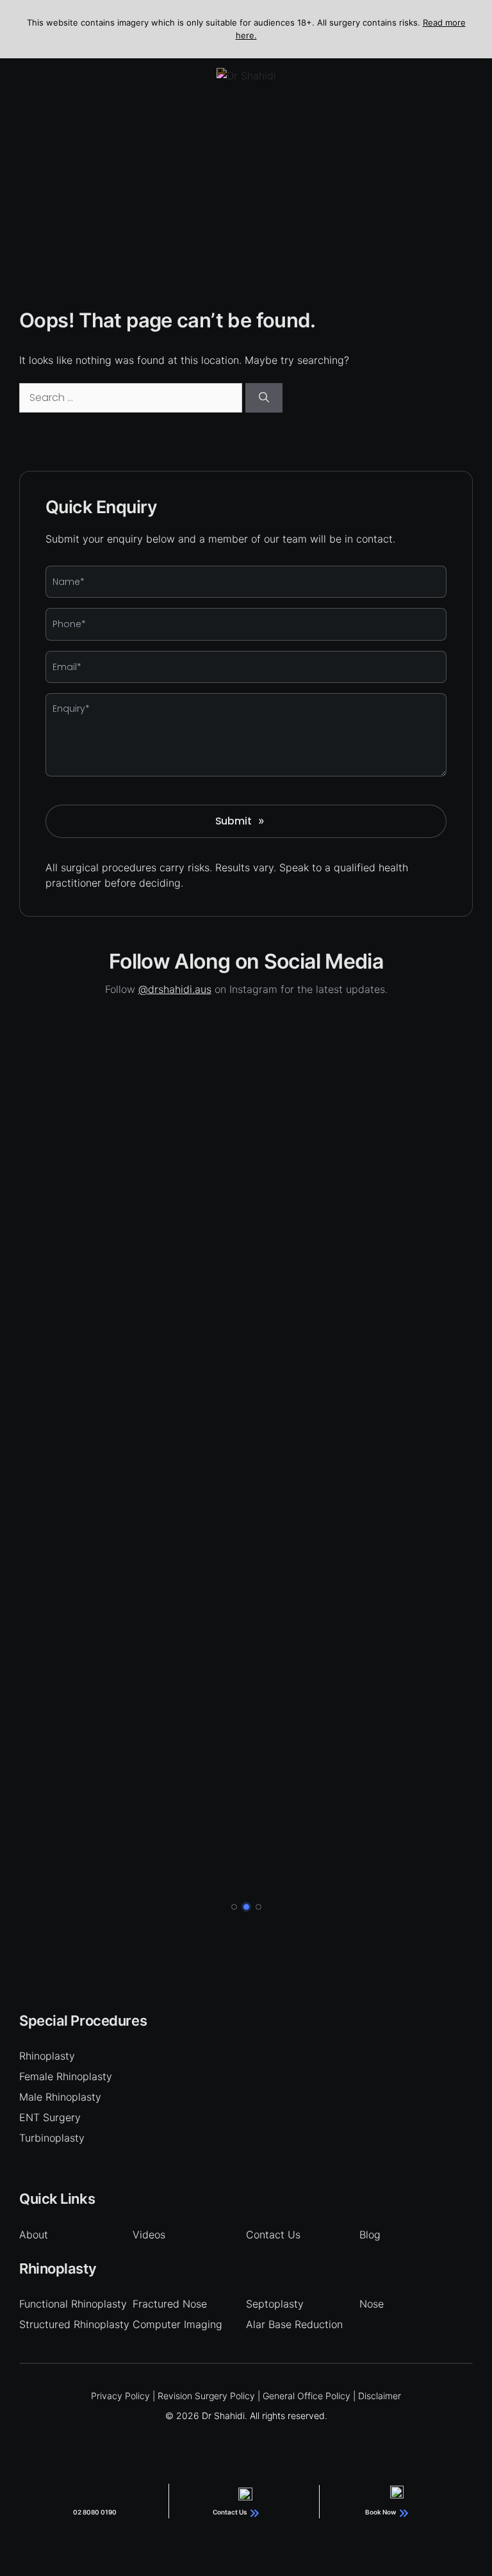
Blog (370, 2235)
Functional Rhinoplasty (73, 2304)
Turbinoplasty (52, 2138)
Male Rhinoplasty (60, 2097)
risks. (200, 867)
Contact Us (273, 2235)
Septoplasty (275, 2304)
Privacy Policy (120, 2396)
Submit (240, 821)
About (34, 2235)
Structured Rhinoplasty (74, 2324)
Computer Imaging (177, 2324)
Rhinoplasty (47, 2056)
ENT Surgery (50, 2117)
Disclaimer (380, 2396)
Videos (149, 2235)
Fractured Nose (170, 2304)
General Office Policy (307, 2396)
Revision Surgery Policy (206, 2396)
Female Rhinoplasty (66, 2076)
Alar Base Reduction (294, 2324)
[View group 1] (234, 1907)
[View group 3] (258, 1907)
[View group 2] (246, 1907)
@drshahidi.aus (175, 989)
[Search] (264, 398)
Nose (372, 2304)
